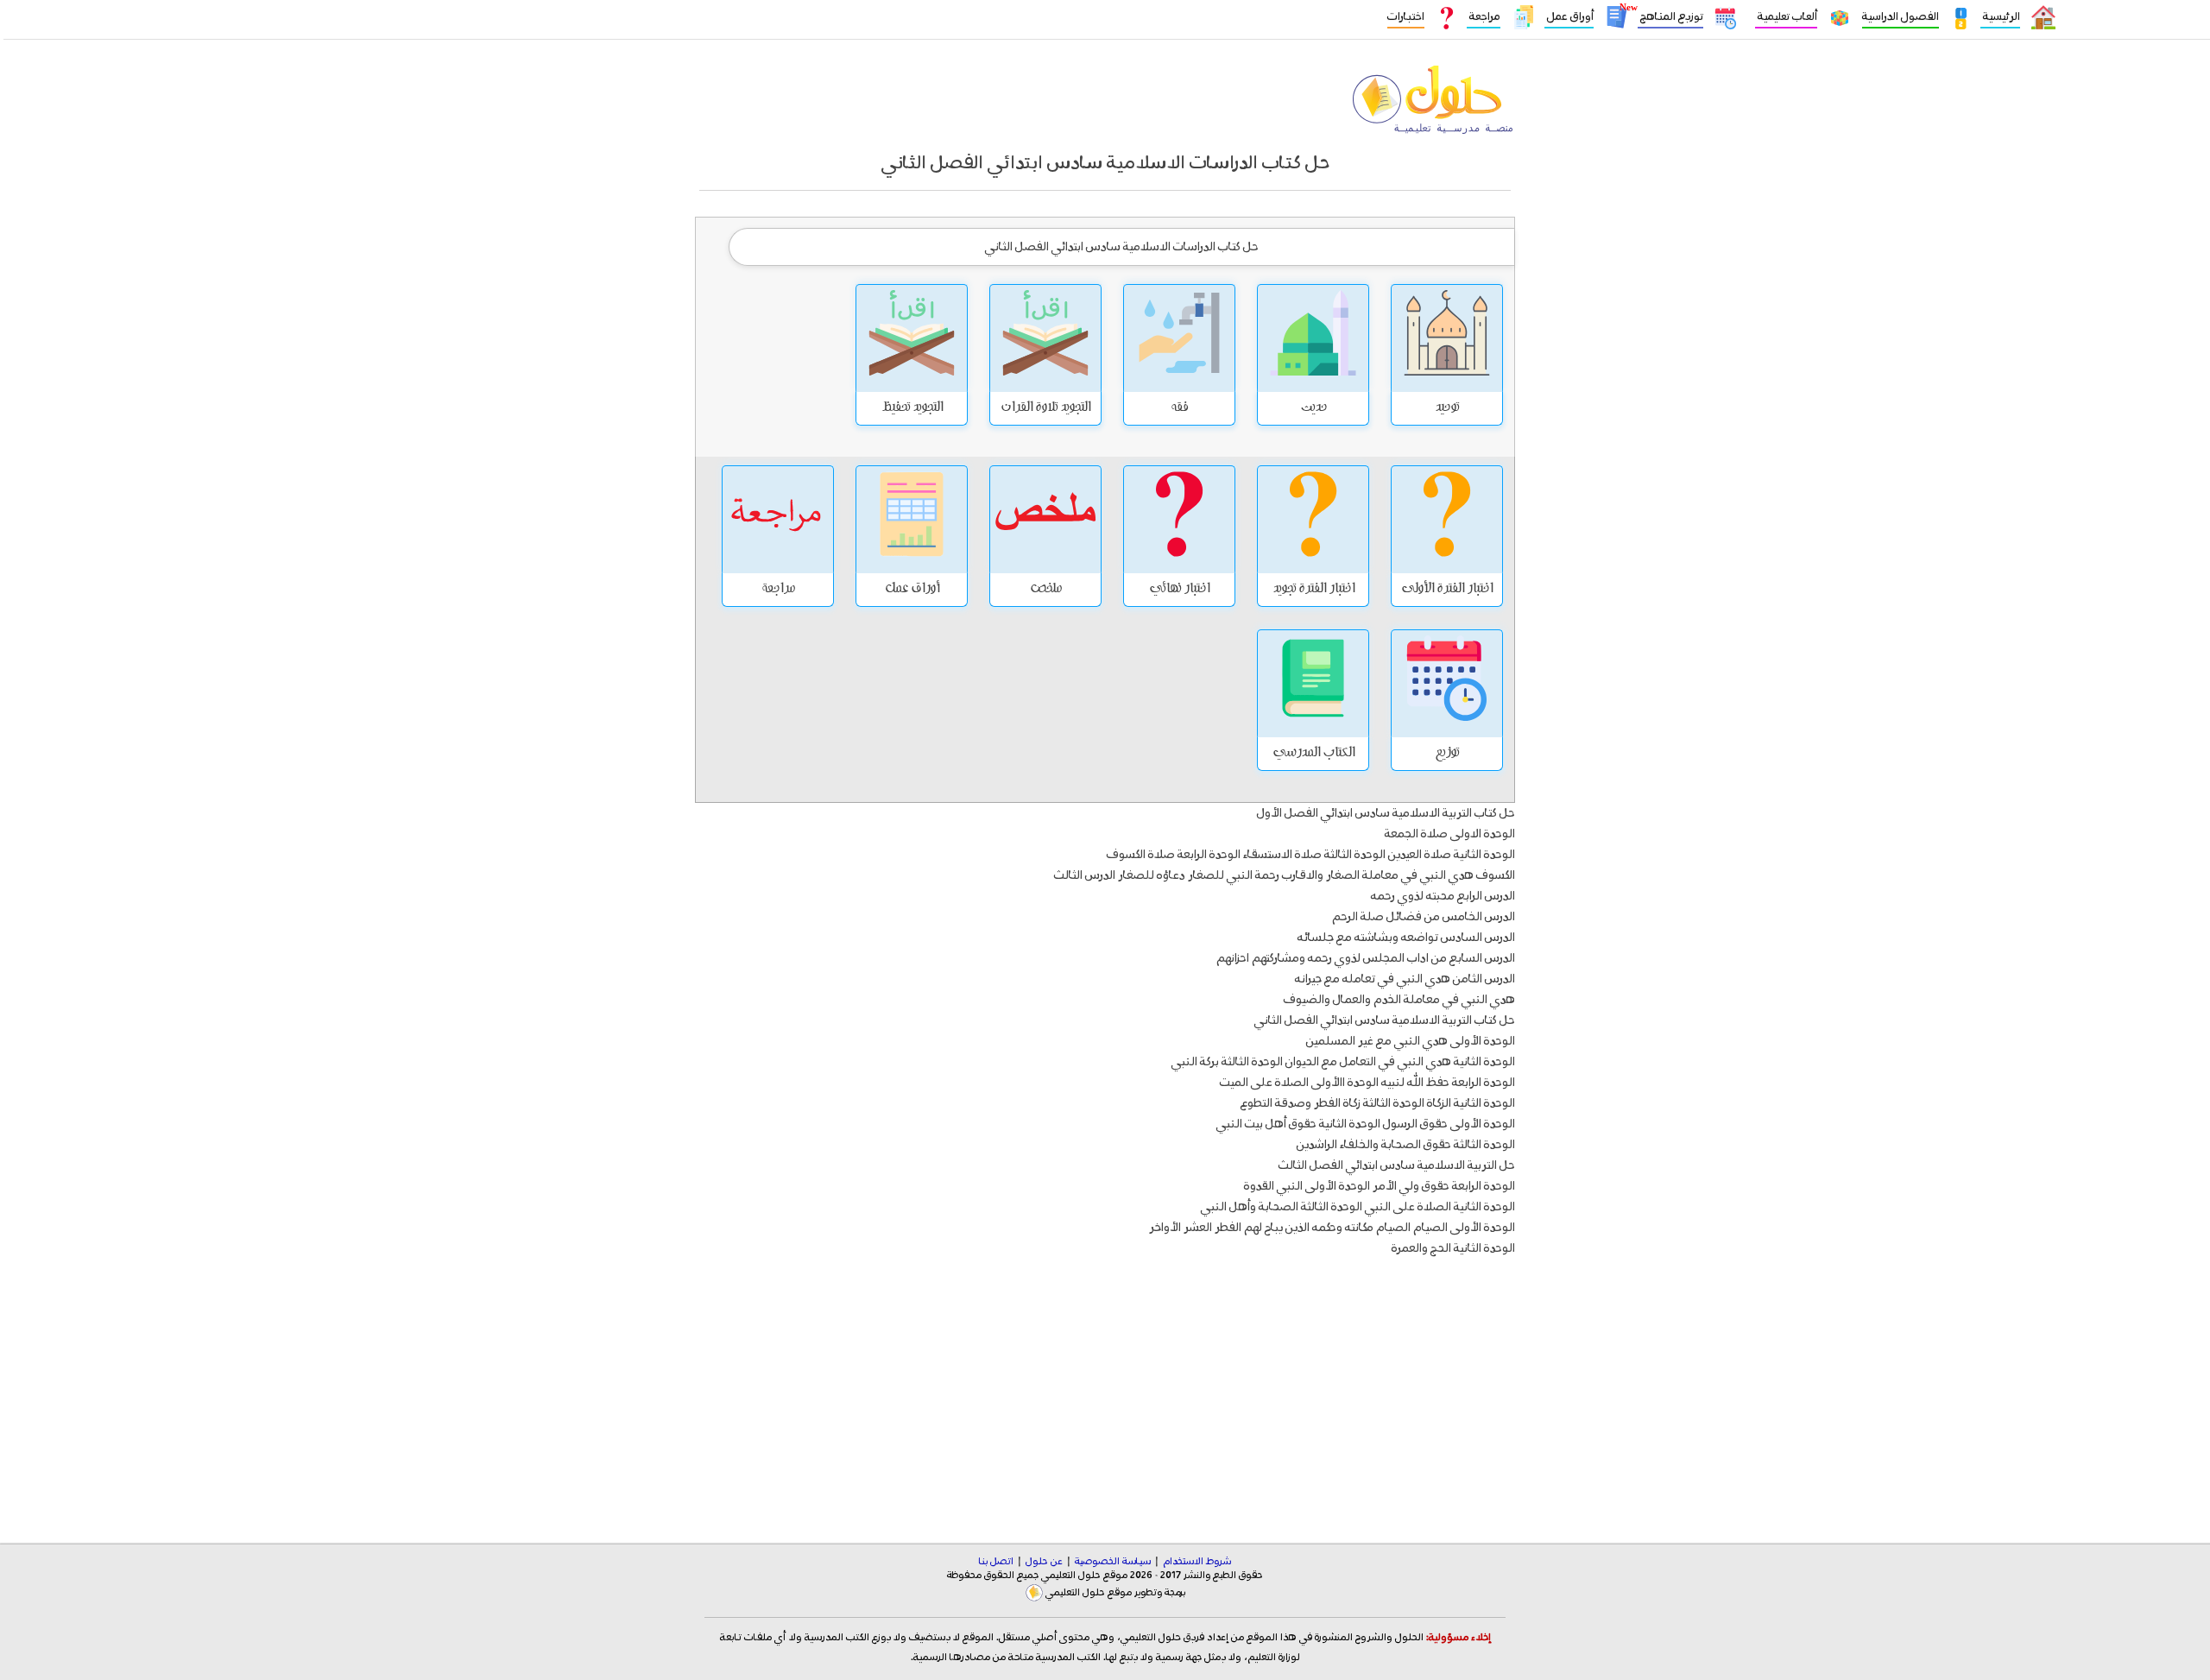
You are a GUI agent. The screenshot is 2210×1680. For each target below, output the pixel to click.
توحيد (1447, 408)
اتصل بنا (996, 1562)
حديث (1313, 408)
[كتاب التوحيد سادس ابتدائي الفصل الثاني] (1447, 338)
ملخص (1046, 590)
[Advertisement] (1105, 1386)
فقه (1179, 408)
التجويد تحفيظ (912, 408)
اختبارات (1406, 17)
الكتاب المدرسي (1313, 754)
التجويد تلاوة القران (1045, 408)
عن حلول (1044, 1562)
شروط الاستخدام (1197, 1562)
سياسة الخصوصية (1113, 1562)
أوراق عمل (1569, 17)
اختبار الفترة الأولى (1447, 590)
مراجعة (1484, 17)
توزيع (1447, 754)
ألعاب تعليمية (1786, 17)
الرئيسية (2000, 17)
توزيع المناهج (1670, 17)
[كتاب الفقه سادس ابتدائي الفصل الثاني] (1179, 338)
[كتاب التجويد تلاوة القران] (1045, 338)
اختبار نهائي (1179, 590)
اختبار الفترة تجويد (1313, 590)
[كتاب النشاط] (1313, 338)
